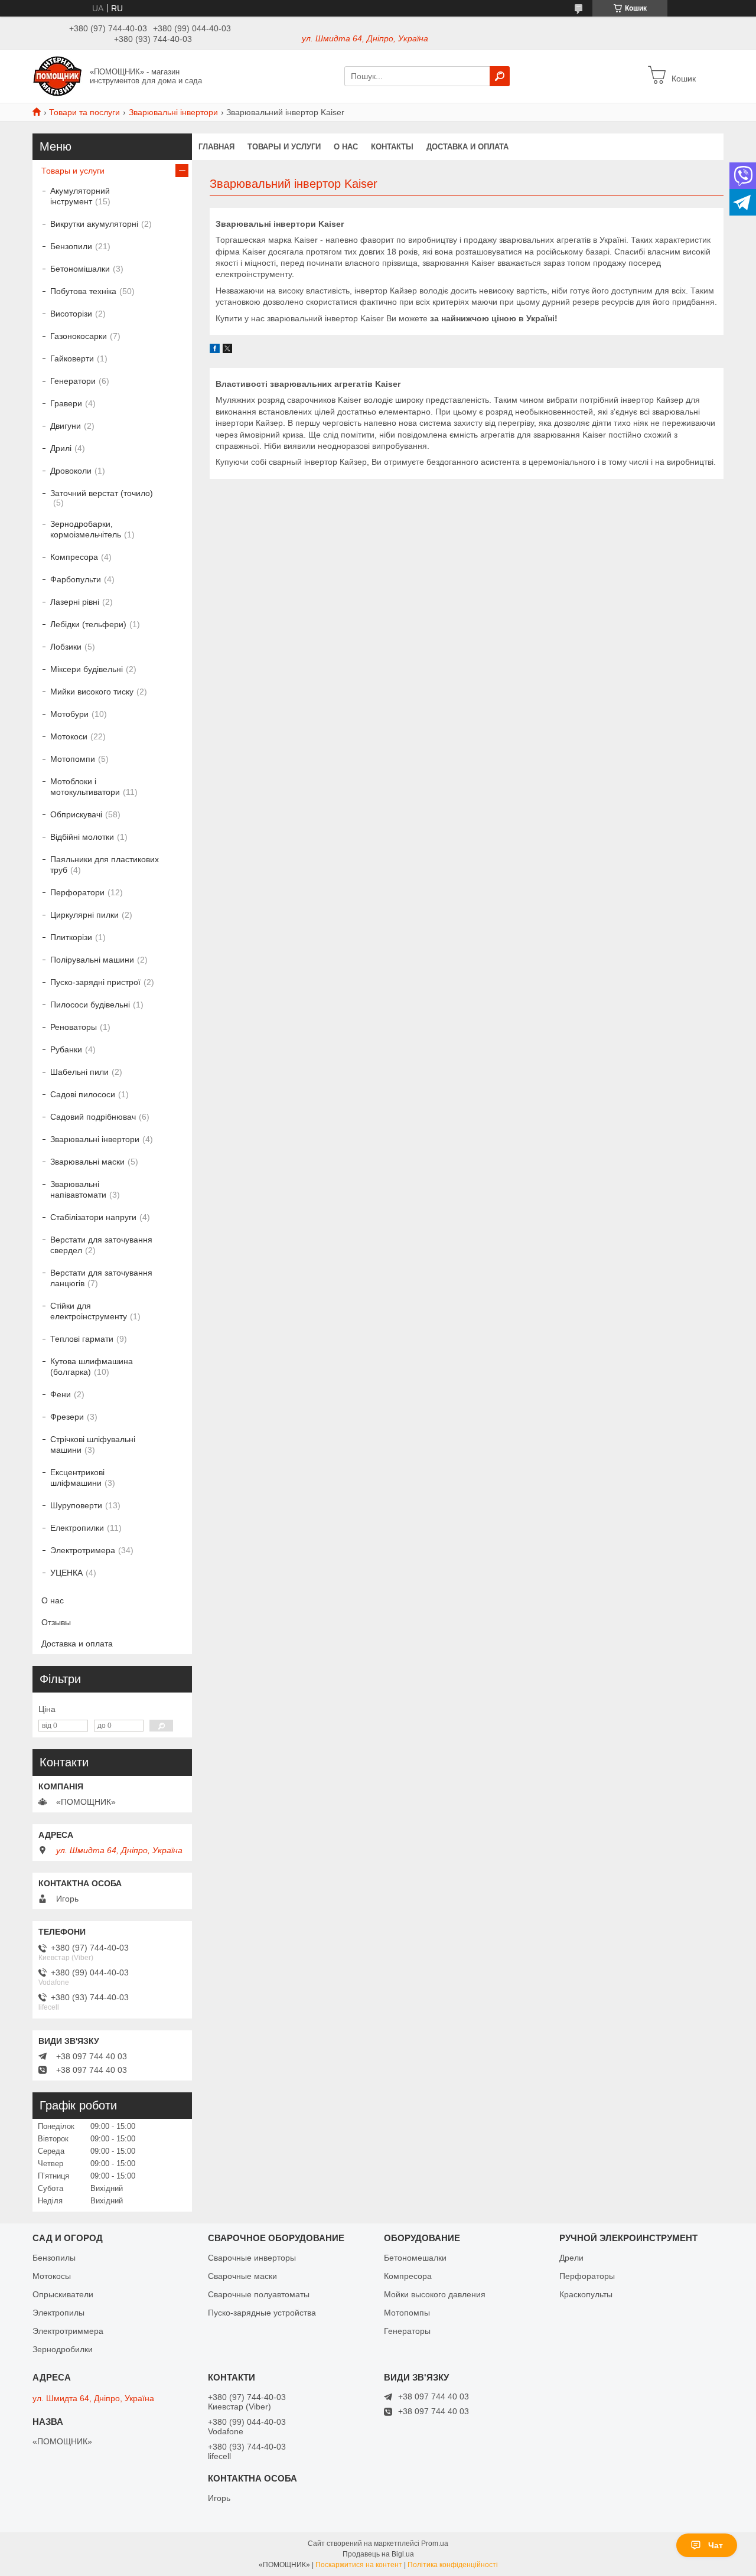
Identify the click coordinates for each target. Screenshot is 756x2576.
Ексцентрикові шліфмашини (77, 1478)
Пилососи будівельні (90, 1005)
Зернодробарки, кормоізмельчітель (86, 529)
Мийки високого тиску (92, 692)
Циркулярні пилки (84, 915)
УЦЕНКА (66, 1573)
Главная (216, 147)
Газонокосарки (79, 336)
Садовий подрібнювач (93, 1117)
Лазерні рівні (75, 602)
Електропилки (77, 1528)
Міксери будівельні (87, 669)
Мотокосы (52, 2276)
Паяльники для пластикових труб (105, 865)
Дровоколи (71, 471)
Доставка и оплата (467, 147)
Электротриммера (68, 2331)
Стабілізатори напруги (93, 1217)
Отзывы (56, 1622)
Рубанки (66, 1049)
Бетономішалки (80, 269)
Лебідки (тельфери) (88, 624)
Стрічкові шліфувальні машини (93, 1444)
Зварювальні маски (87, 1162)
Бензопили (71, 246)
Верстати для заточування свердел (101, 1245)
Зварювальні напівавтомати (78, 1189)
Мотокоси (69, 736)
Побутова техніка (83, 291)
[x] (227, 350)
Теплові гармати (82, 1339)
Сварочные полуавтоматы (259, 2294)
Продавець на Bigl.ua (378, 2554)
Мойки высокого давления (435, 2294)
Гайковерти (72, 358)
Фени (61, 1394)
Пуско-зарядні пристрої (95, 982)
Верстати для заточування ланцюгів (101, 1278)
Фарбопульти (76, 579)
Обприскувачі (76, 814)
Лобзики (66, 647)
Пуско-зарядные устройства (262, 2313)
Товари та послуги (84, 112)
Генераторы (407, 2331)
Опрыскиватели (63, 2294)
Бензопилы (54, 2258)
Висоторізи (71, 314)
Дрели (571, 2258)
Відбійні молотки (82, 837)
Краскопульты (586, 2294)
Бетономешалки (415, 2258)
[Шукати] (500, 76)
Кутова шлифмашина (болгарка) (92, 1367)
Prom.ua (435, 2544)
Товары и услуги (284, 147)
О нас (346, 147)
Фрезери (67, 1417)
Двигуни (66, 426)
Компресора (74, 557)
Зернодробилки (63, 2349)
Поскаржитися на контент (359, 2565)
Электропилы (58, 2313)
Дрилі (61, 448)
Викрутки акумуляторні (94, 224)
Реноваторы (74, 1027)
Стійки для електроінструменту (89, 1311)
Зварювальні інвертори (173, 112)
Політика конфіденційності (453, 2565)
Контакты (392, 147)
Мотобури (69, 714)
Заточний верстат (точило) (102, 493)
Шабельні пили (79, 1072)
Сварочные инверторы (252, 2258)
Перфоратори (77, 892)
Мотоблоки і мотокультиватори (85, 787)
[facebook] (215, 350)
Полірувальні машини (92, 960)
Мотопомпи (73, 759)
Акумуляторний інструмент (80, 196)
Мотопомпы (407, 2313)
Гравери (66, 403)
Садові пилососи (83, 1094)
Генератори (73, 381)
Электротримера (83, 1550)
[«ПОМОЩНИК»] (58, 76)
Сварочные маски (242, 2276)
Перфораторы (587, 2276)
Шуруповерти (76, 1505)
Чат (716, 2545)
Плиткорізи (71, 937)
